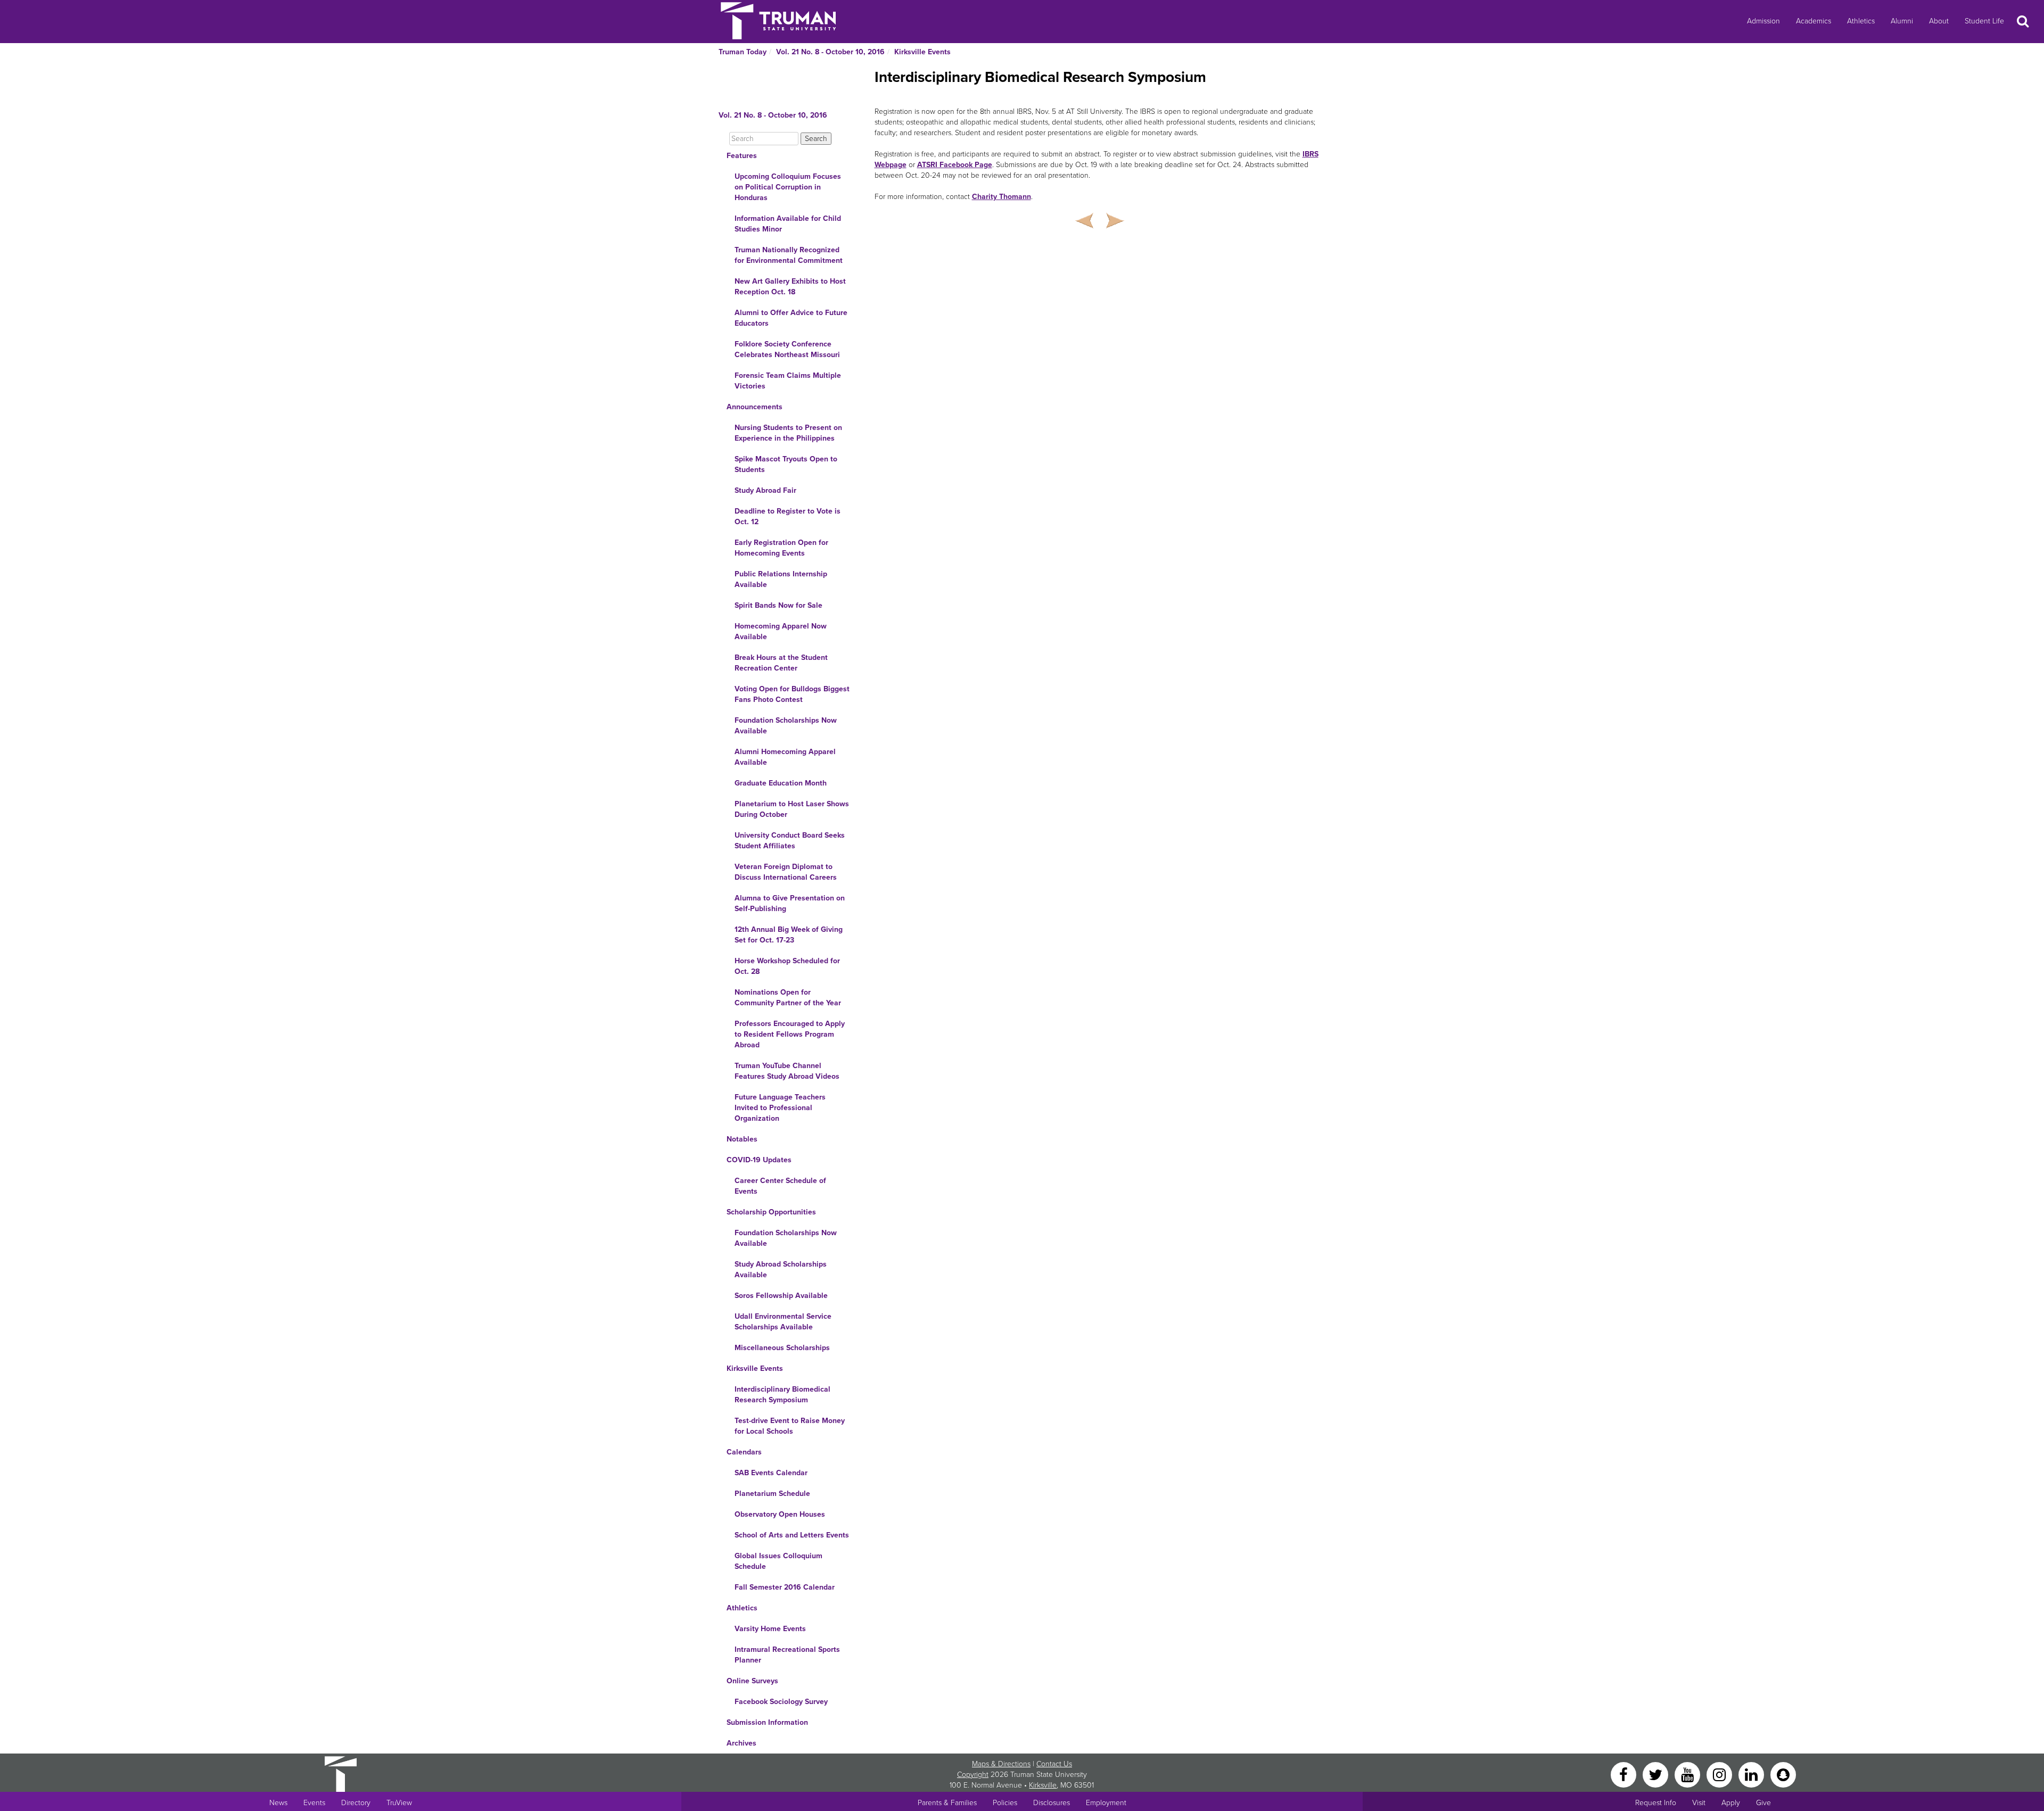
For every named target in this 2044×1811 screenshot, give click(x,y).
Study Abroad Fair (765, 490)
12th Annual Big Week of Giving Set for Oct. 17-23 (789, 935)
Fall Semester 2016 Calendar (785, 1587)
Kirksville (1043, 1785)
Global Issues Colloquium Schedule (778, 1561)
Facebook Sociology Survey (781, 1702)
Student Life (1984, 21)
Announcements (755, 407)
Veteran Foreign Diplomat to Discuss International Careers (786, 872)
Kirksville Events (922, 52)
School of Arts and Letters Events (792, 1535)
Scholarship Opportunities (771, 1212)
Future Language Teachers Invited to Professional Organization (780, 1108)
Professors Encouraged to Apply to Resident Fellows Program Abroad (790, 1034)
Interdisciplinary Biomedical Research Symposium (782, 1395)
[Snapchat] (1783, 1774)
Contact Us (1054, 1764)
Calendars (744, 1452)
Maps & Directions (1001, 1764)
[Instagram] (1720, 1774)
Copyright (973, 1775)
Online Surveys (752, 1681)
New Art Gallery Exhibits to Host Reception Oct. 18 (790, 287)
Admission (1763, 21)
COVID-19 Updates (759, 1160)
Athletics (1861, 21)
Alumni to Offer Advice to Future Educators (791, 318)
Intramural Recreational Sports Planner (787, 1655)
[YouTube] (1688, 1774)
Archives (741, 1743)
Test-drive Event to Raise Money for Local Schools (790, 1426)
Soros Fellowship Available (781, 1296)
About (1939, 21)
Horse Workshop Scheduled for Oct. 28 (787, 966)
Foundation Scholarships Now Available (786, 726)
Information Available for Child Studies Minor (788, 224)
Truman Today (743, 52)
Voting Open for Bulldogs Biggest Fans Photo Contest (792, 694)
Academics (1814, 21)
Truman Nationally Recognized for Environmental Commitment (789, 255)
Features (742, 156)
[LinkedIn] (1752, 1774)
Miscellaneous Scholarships (782, 1348)
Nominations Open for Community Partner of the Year (788, 998)
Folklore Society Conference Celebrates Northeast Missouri (787, 349)
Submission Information (767, 1722)
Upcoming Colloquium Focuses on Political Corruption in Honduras (788, 187)
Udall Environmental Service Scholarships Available (783, 1322)
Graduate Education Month (781, 783)
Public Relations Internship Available (781, 579)
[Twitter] (1656, 1774)
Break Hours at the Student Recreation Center (781, 663)
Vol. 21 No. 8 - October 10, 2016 (830, 52)
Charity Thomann (1002, 197)
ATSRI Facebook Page (955, 165)
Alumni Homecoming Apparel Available (785, 757)
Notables (742, 1139)
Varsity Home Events (770, 1629)
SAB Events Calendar (771, 1473)
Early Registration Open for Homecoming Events (781, 548)
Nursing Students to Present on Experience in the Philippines (788, 433)
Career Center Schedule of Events (780, 1186)
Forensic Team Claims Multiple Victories (788, 381)
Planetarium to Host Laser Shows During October (792, 809)
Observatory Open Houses (780, 1514)
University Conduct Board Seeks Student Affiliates (790, 841)
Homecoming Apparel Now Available (781, 631)
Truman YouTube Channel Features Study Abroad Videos (787, 1071)
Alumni (1902, 21)
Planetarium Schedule (772, 1494)
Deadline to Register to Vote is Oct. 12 (788, 516)
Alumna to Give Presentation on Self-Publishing (790, 903)
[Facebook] (1625, 1774)
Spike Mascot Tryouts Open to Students (786, 464)
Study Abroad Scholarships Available (781, 1270)
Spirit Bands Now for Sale (778, 605)
